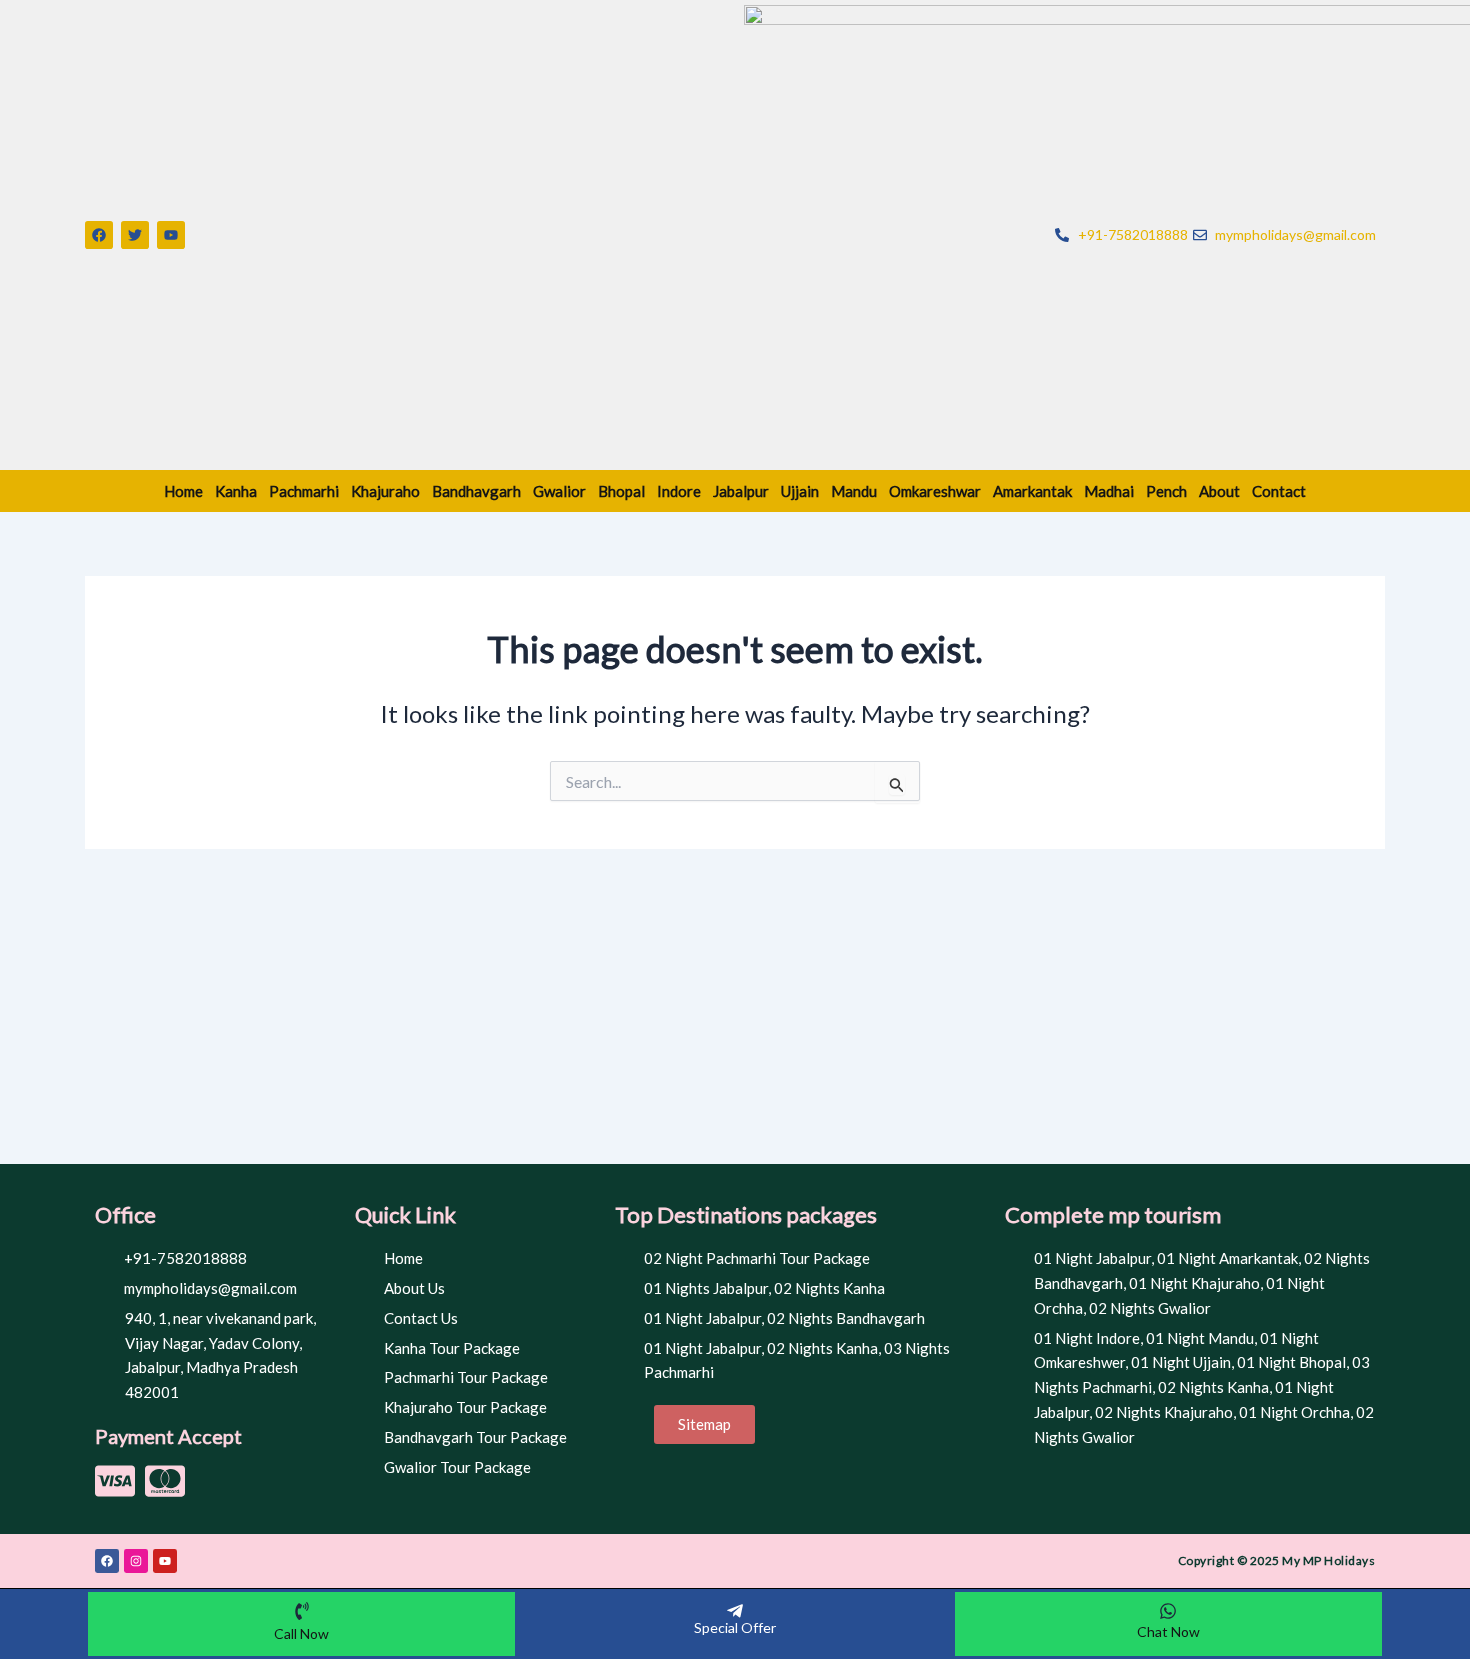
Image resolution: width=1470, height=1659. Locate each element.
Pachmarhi (304, 491)
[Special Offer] (735, 1611)
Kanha (236, 491)
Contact (1279, 491)
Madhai (1109, 491)
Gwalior (559, 491)
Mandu (854, 491)
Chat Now (1168, 1631)
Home (183, 491)
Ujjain (800, 491)
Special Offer (735, 1627)
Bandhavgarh (476, 491)
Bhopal (621, 491)
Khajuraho (385, 491)
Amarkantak (1032, 491)
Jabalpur (741, 491)
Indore (679, 491)
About (1219, 491)
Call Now (301, 1633)
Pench (1166, 491)
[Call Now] (302, 1611)
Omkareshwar (935, 491)
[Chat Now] (1168, 1611)
